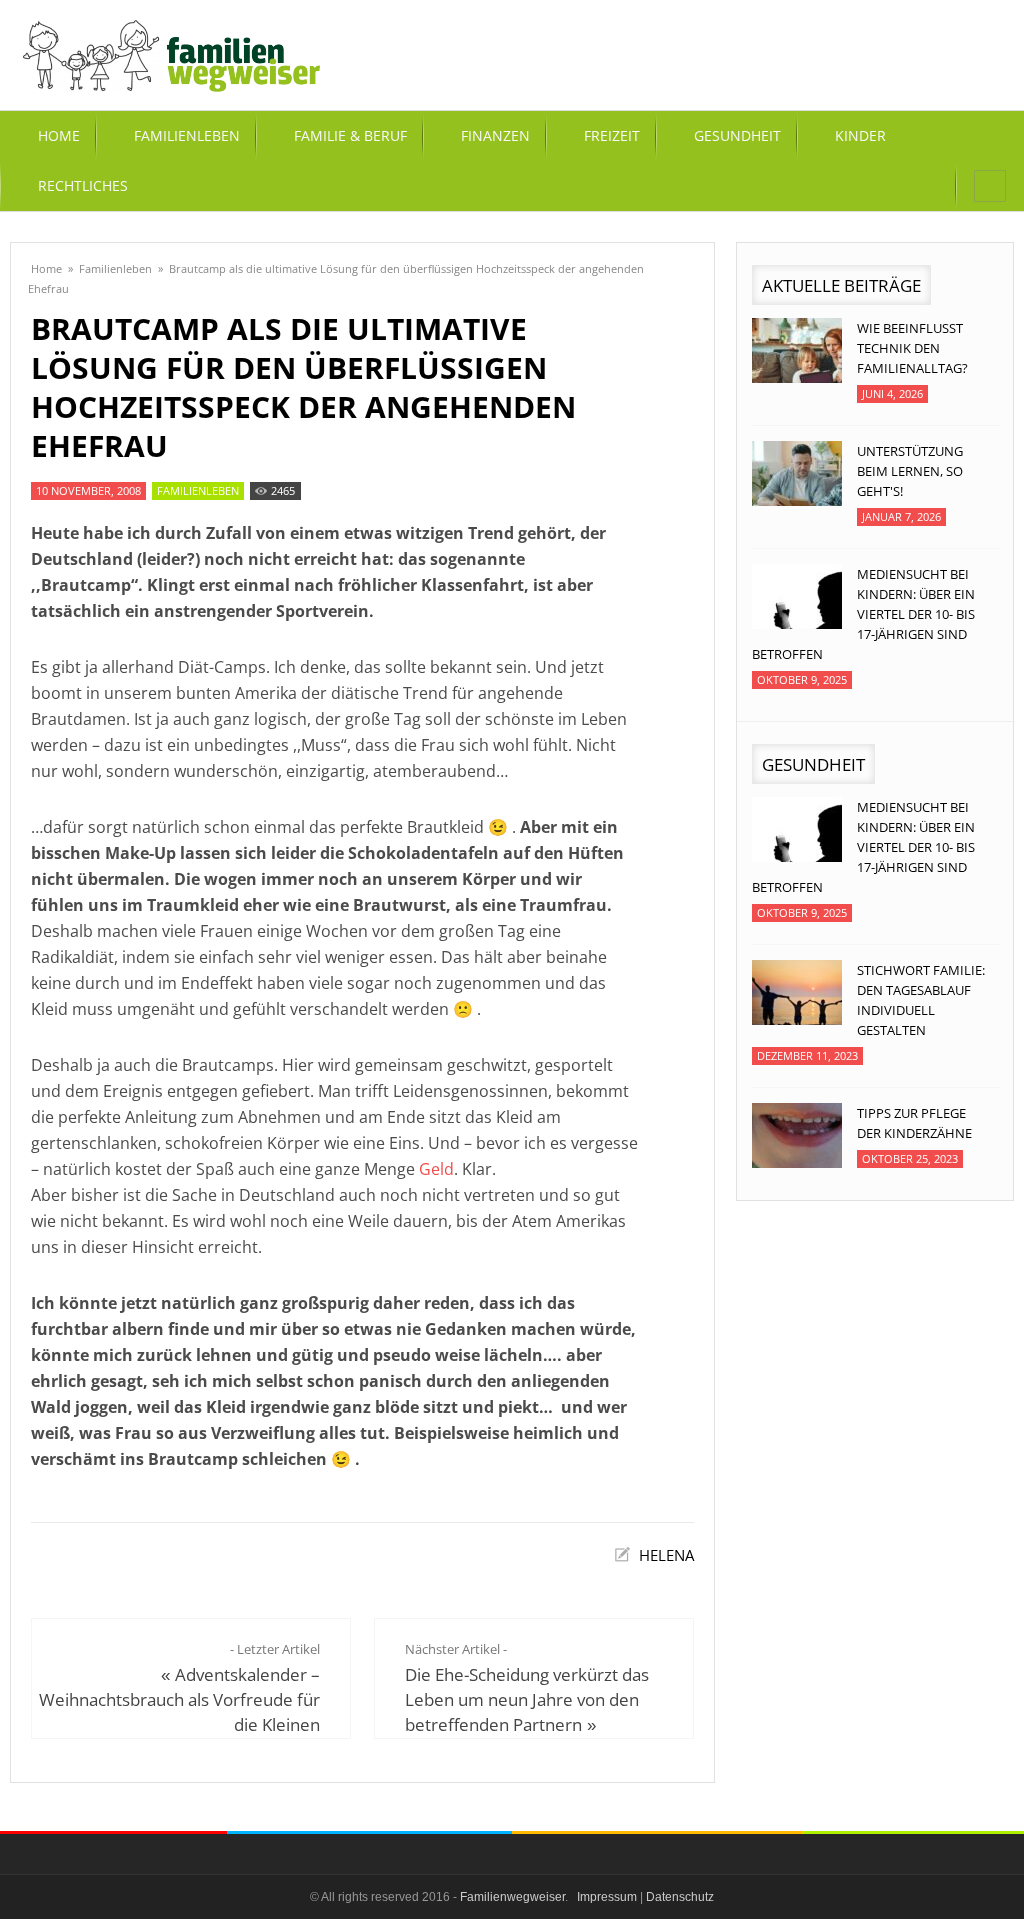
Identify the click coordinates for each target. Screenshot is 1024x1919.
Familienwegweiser (512, 1897)
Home (46, 268)
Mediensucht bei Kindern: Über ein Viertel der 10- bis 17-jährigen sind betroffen (863, 614)
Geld (436, 1169)
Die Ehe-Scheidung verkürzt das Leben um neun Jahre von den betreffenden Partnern (527, 1699)
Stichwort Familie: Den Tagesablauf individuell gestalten (921, 1000)
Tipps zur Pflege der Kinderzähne (914, 1123)
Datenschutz (680, 1897)
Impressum (607, 1897)
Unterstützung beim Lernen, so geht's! (910, 471)
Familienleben (115, 268)
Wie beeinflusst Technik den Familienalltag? (912, 348)
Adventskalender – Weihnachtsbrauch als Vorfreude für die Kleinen (179, 1699)
